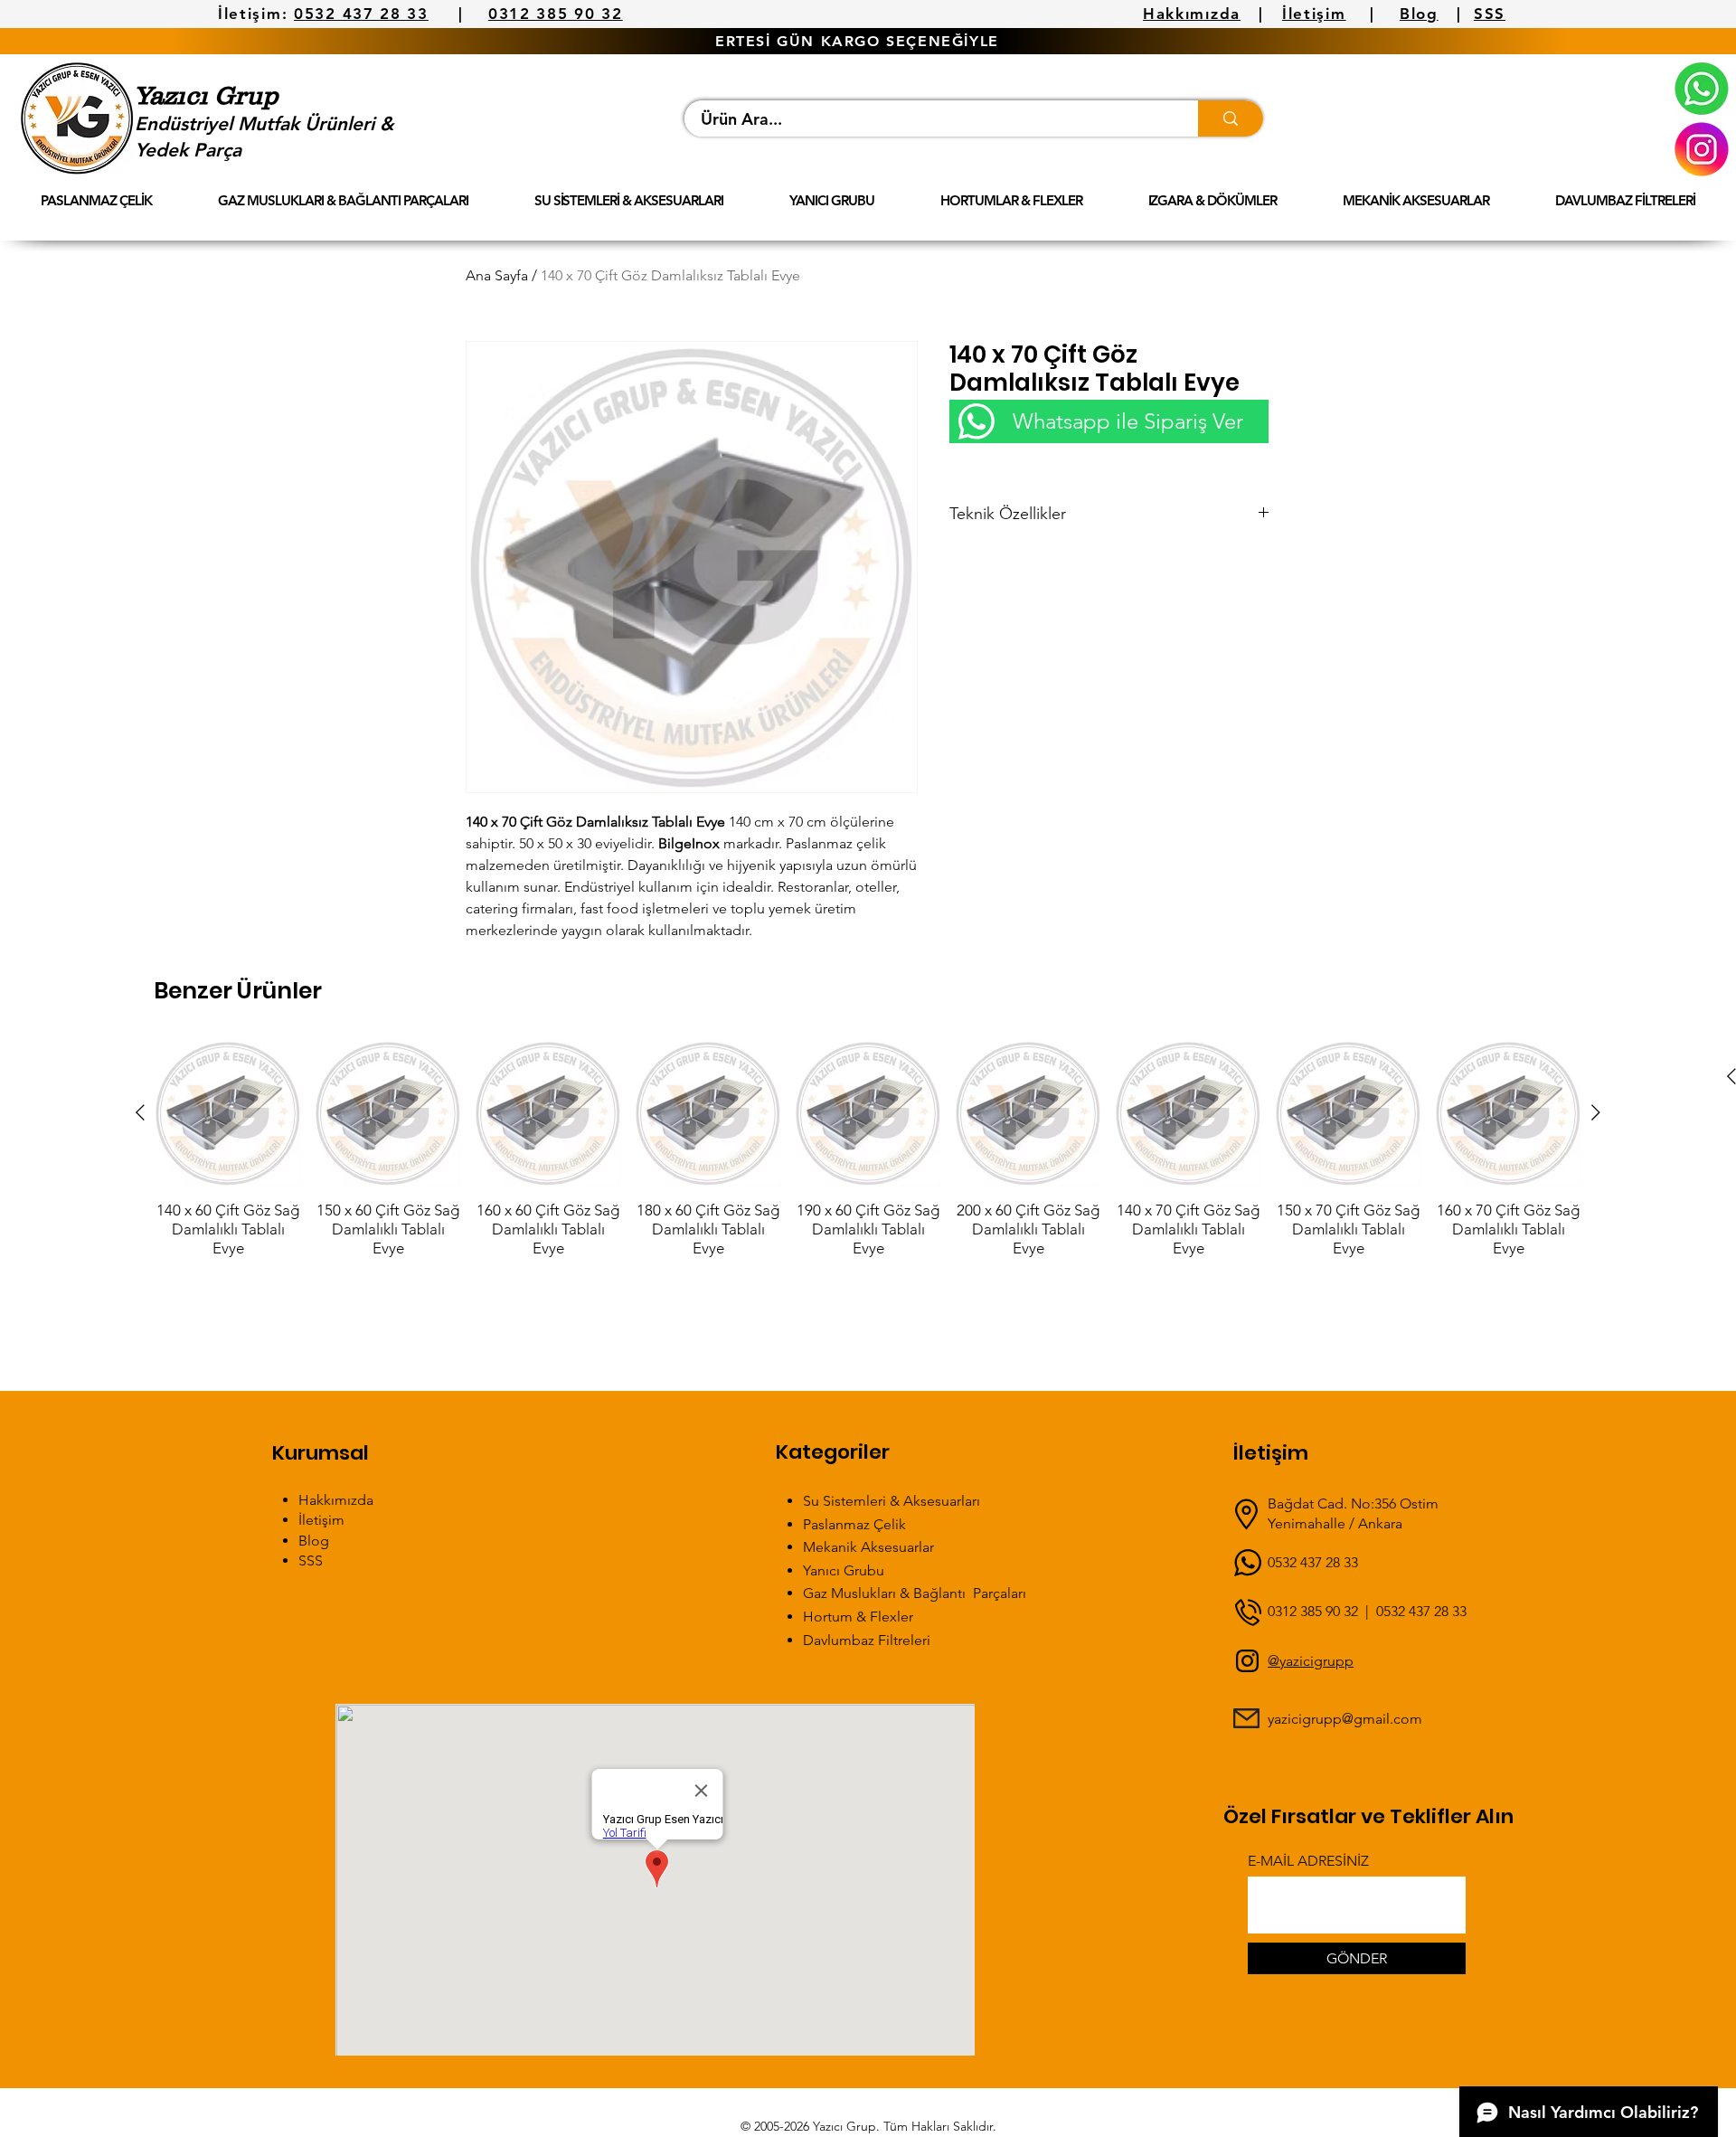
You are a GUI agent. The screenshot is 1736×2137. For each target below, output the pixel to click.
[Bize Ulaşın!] (1702, 89)
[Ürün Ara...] (1231, 118)
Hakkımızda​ (336, 1500)
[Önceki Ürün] (140, 1112)
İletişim (1314, 14)
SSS (1490, 14)
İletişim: (253, 14)
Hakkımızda (1192, 14)
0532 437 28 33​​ (1421, 1611)
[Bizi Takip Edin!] (1702, 149)
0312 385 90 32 (556, 14)
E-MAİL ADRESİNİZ (1308, 1861)
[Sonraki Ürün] (1596, 1112)
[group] (868, 1149)
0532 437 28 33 (361, 14)
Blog (1419, 14)
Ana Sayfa (497, 275)
